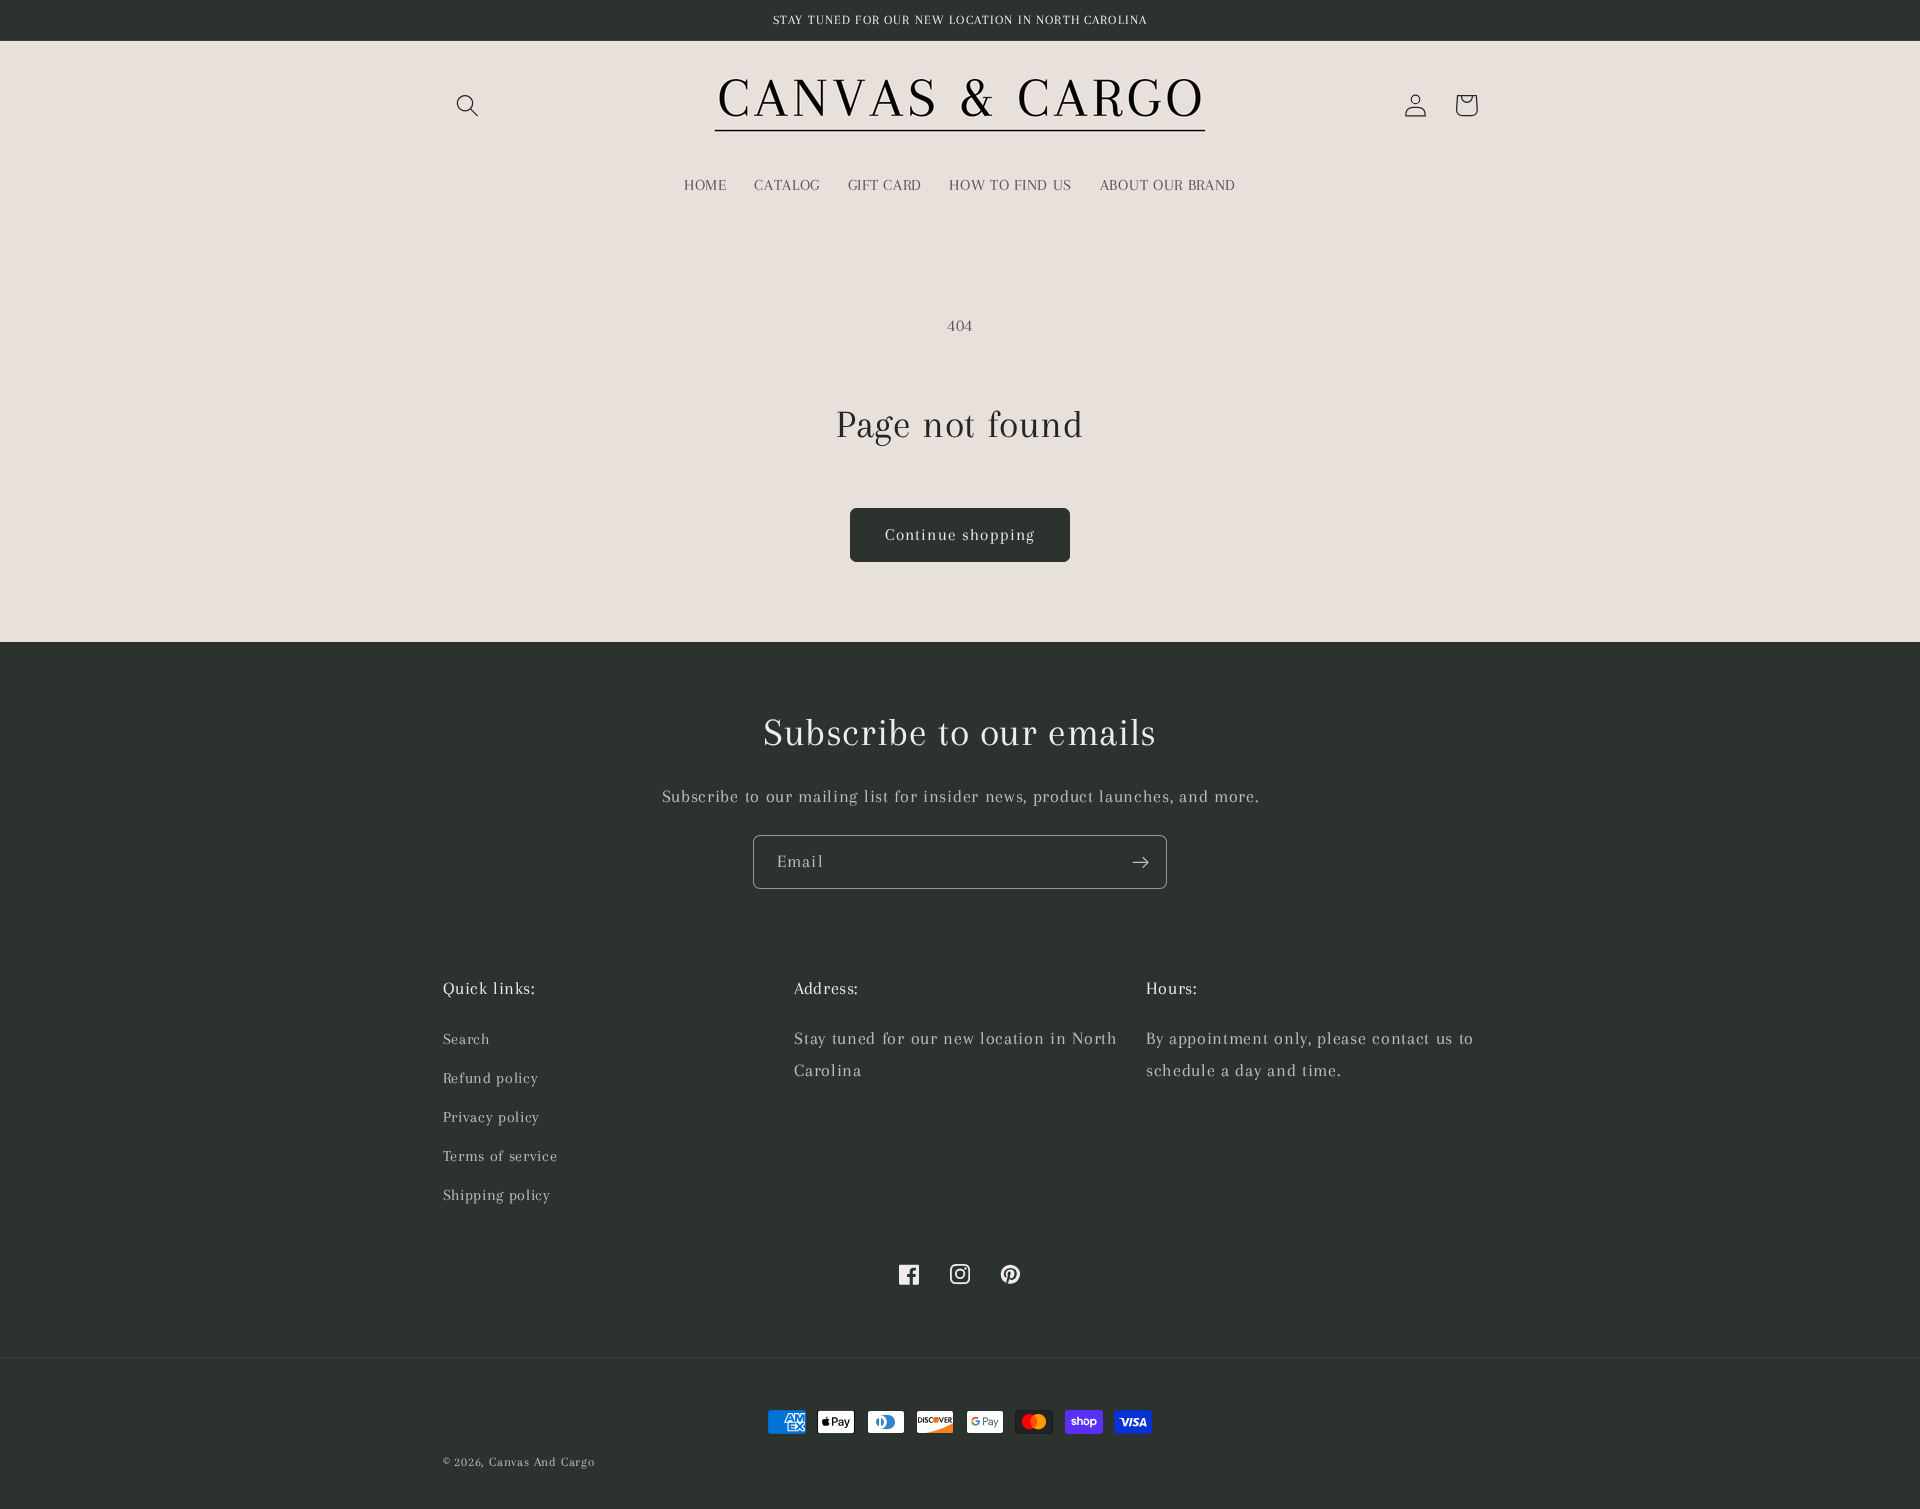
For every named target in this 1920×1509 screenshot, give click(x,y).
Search (466, 1039)
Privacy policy (492, 1117)
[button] (468, 105)
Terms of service (500, 1156)
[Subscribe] (1140, 862)
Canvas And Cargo (542, 1462)
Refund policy (491, 1078)
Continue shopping (960, 534)
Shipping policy (497, 1195)
